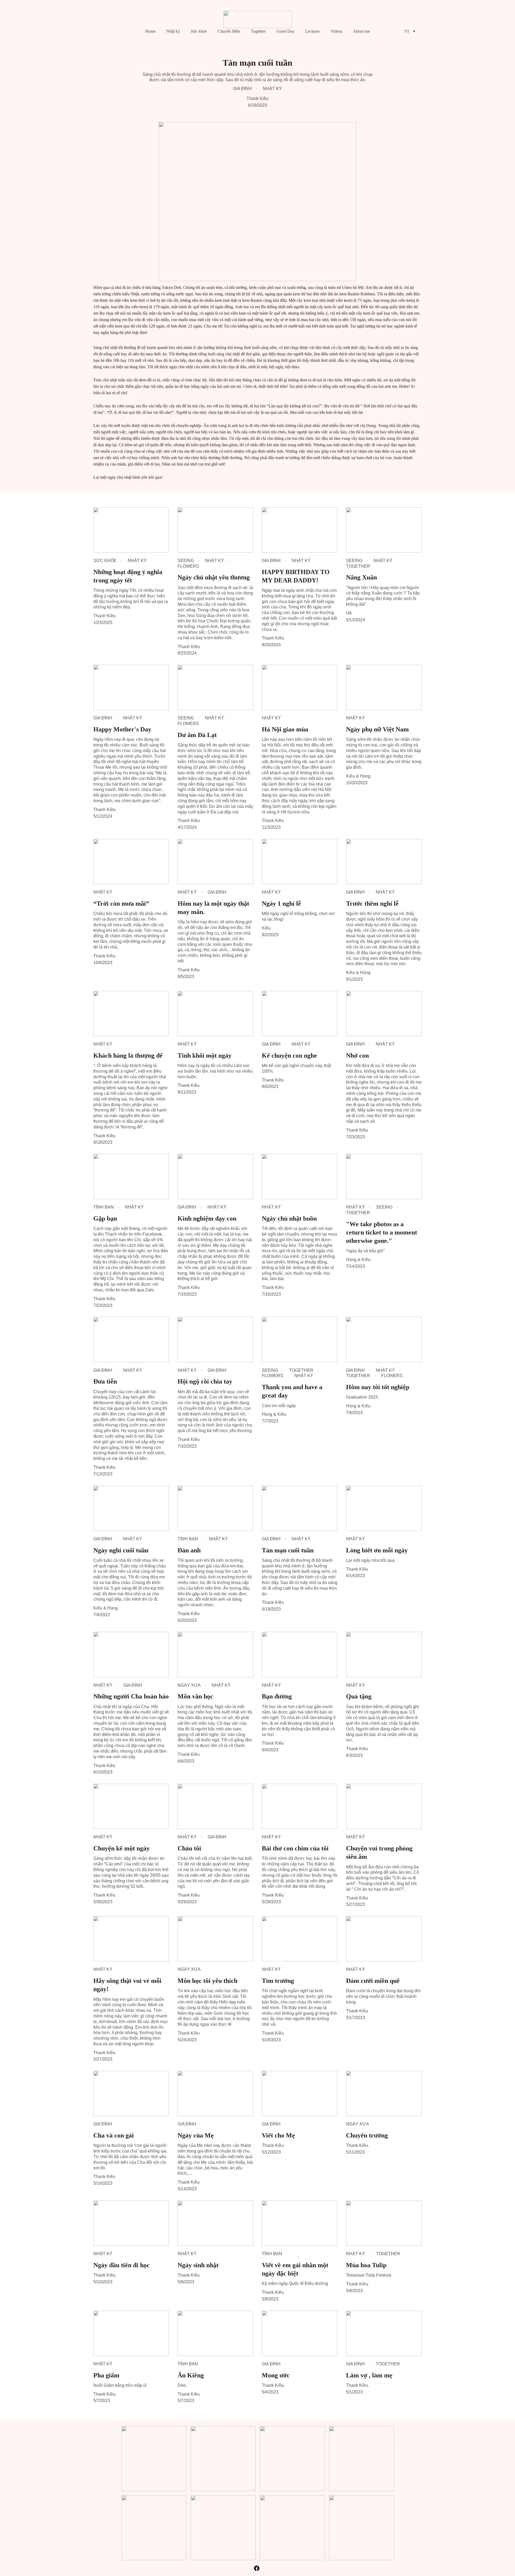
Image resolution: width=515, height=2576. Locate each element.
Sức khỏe (199, 31)
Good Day (286, 31)
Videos (336, 31)
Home (150, 31)
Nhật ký (173, 31)
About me (361, 31)
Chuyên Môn (229, 31)
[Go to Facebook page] (257, 2568)
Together (258, 31)
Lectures (312, 31)
